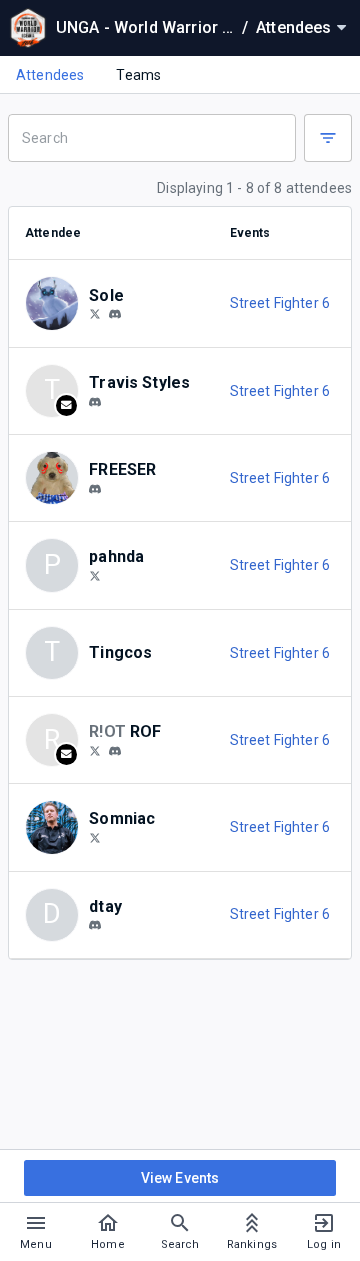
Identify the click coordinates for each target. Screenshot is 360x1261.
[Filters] (328, 138)
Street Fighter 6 (280, 303)
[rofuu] (115, 751)
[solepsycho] (115, 315)
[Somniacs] (95, 837)
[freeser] (95, 489)
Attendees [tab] (50, 75)
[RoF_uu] (95, 750)
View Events (180, 1178)
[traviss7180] (95, 402)
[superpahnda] (95, 575)
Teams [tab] (138, 75)
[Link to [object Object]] (57, 303)
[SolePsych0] (95, 314)
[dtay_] (95, 926)
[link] (115, 314)
